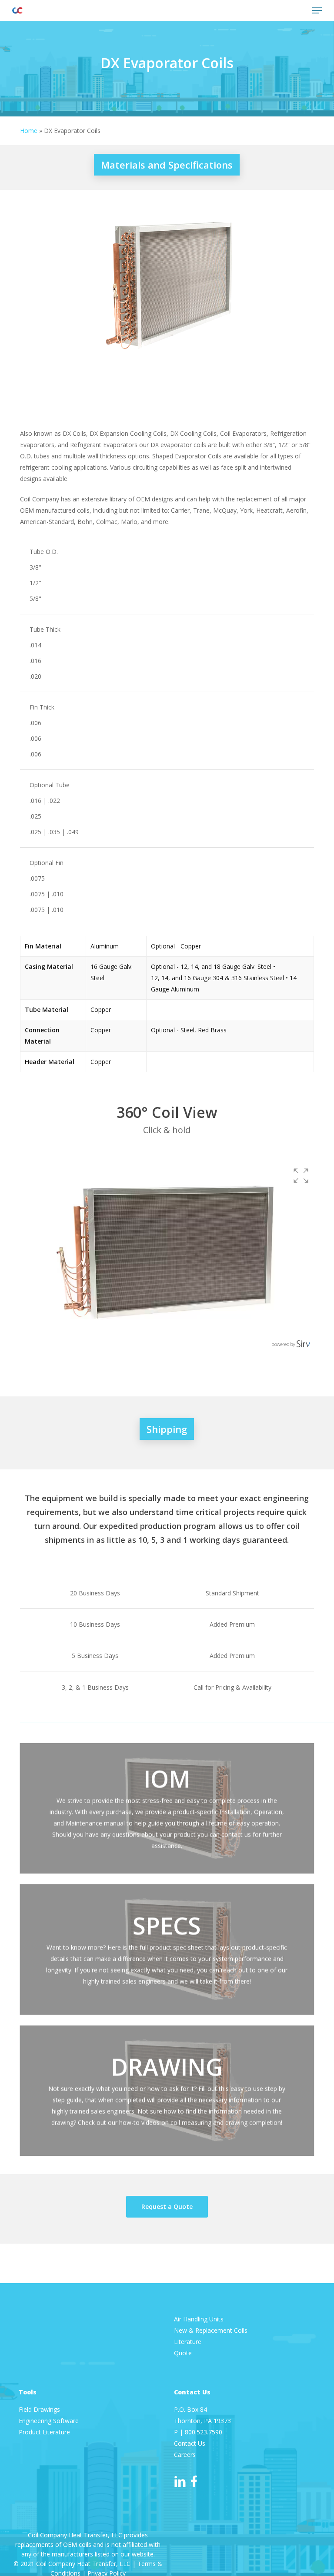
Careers (185, 2455)
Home (29, 131)
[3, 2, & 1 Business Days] (167, 1687)
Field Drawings (39, 2409)
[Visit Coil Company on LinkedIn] (180, 2481)
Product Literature (45, 2432)
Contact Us (190, 2443)
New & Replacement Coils (211, 2330)
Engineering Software (49, 2421)
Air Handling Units (200, 2319)
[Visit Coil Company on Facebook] (194, 2481)
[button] (317, 10)
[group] (167, 1257)
